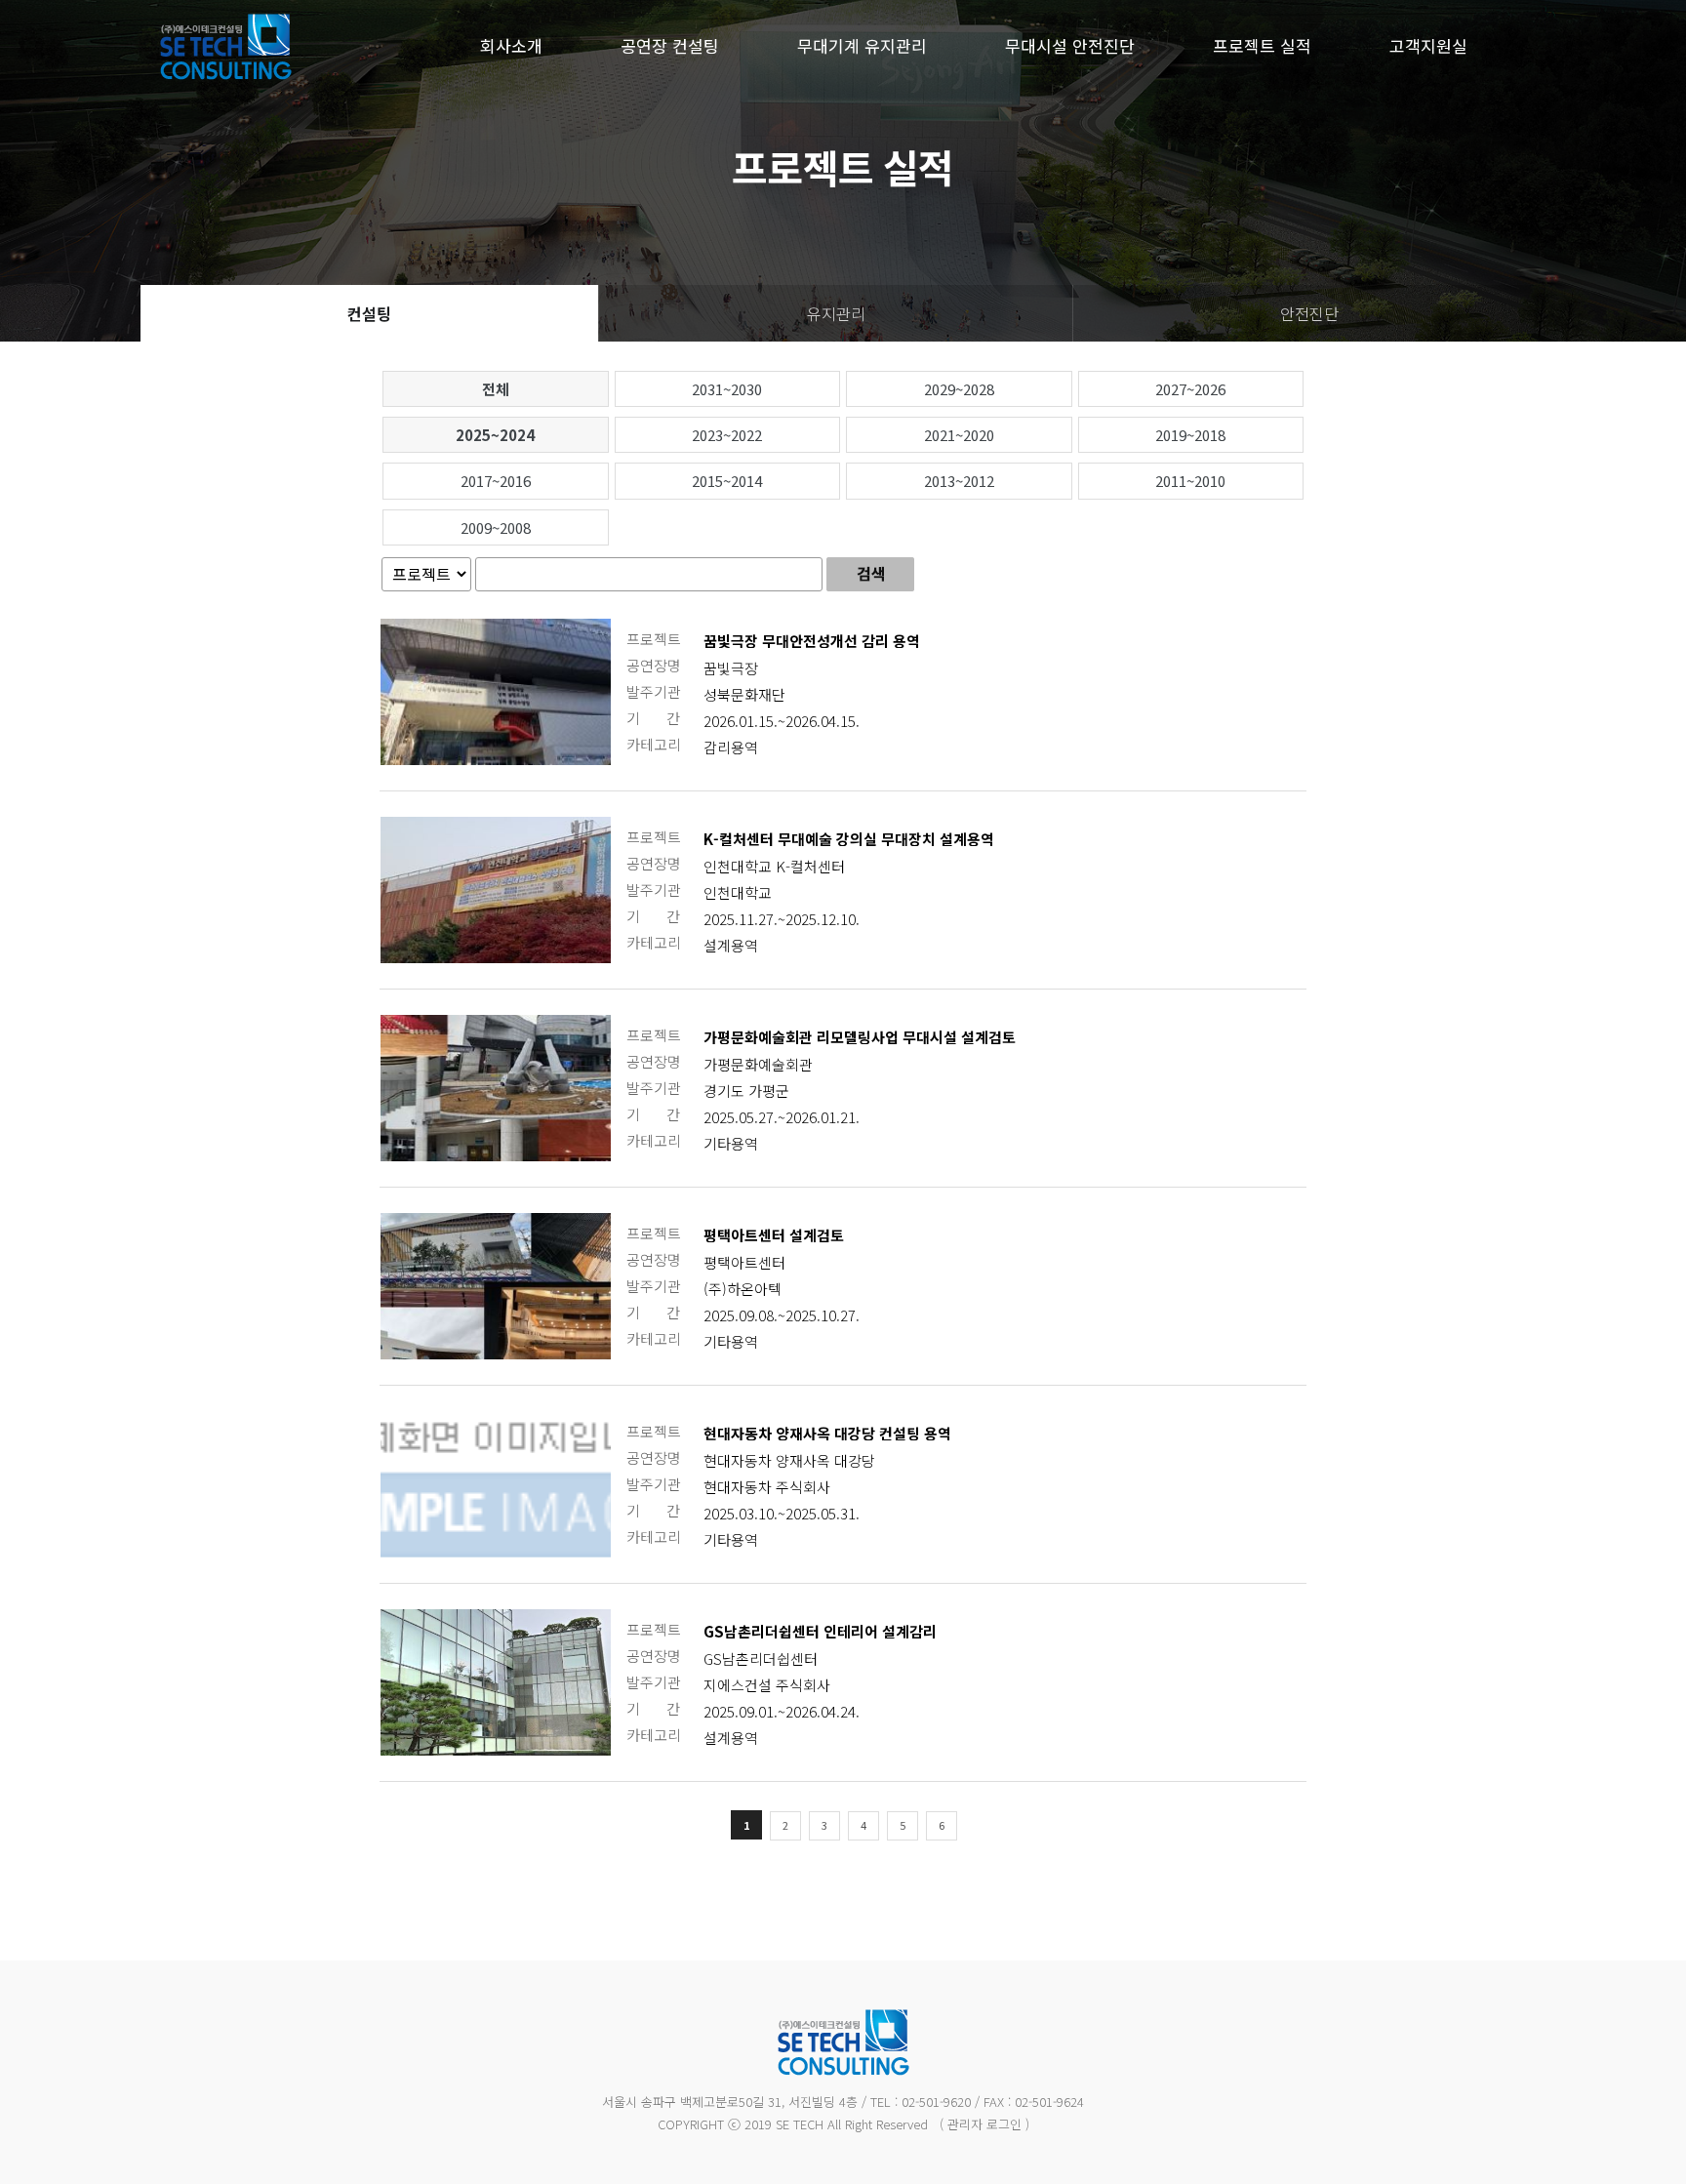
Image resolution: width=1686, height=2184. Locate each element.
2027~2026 (1190, 389)
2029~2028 (959, 389)
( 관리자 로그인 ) (984, 2124)
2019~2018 (1190, 435)
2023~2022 (727, 435)
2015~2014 (727, 481)
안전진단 (1309, 313)
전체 (496, 389)
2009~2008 (496, 527)
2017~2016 (496, 481)
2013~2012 (959, 481)
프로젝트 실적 (1262, 45)
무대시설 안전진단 (1070, 45)
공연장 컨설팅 (670, 45)
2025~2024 (495, 435)
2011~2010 (1190, 481)
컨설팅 (369, 313)
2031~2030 (727, 389)
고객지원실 (1428, 45)
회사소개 (511, 45)
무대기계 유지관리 (862, 45)
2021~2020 (959, 435)
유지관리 (836, 313)
